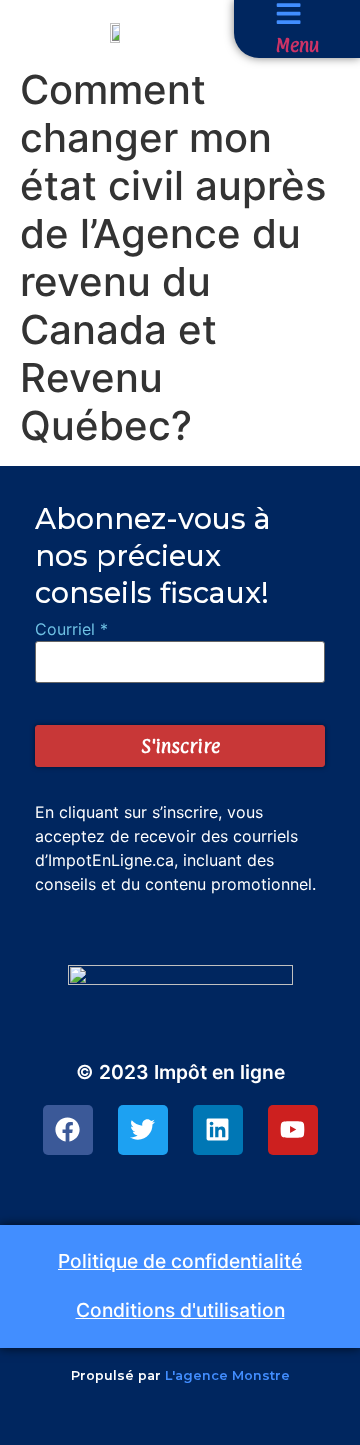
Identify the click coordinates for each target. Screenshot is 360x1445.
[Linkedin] (218, 1130)
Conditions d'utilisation (180, 1310)
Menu (297, 45)
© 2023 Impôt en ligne (180, 1072)
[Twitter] (143, 1130)
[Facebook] (68, 1130)
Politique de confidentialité (180, 1261)
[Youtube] (293, 1130)
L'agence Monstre (227, 1375)
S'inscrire (180, 746)
